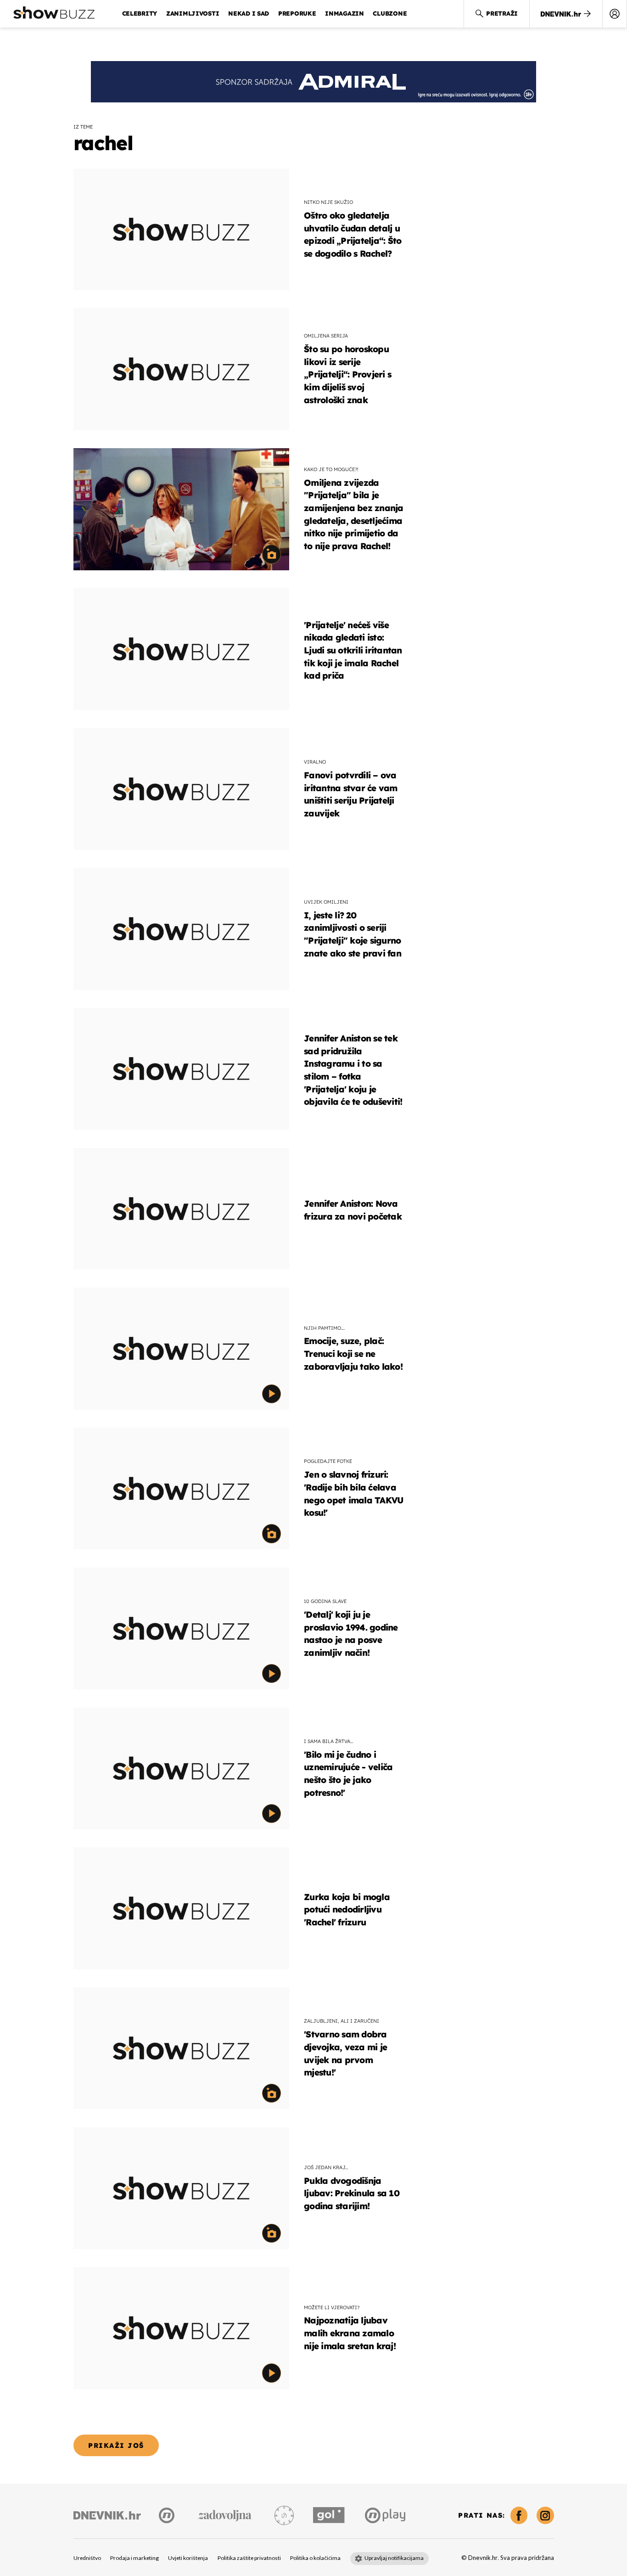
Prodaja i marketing (134, 2558)
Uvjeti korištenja (188, 2558)
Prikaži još (116, 2445)
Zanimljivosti (193, 13)
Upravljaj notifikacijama (394, 2558)
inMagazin (344, 13)
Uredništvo (87, 2558)
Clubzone (390, 13)
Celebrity (140, 13)
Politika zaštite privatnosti (249, 2558)
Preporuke (297, 13)
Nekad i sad (249, 13)
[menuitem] (615, 14)
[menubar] (615, 14)
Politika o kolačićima (315, 2558)
